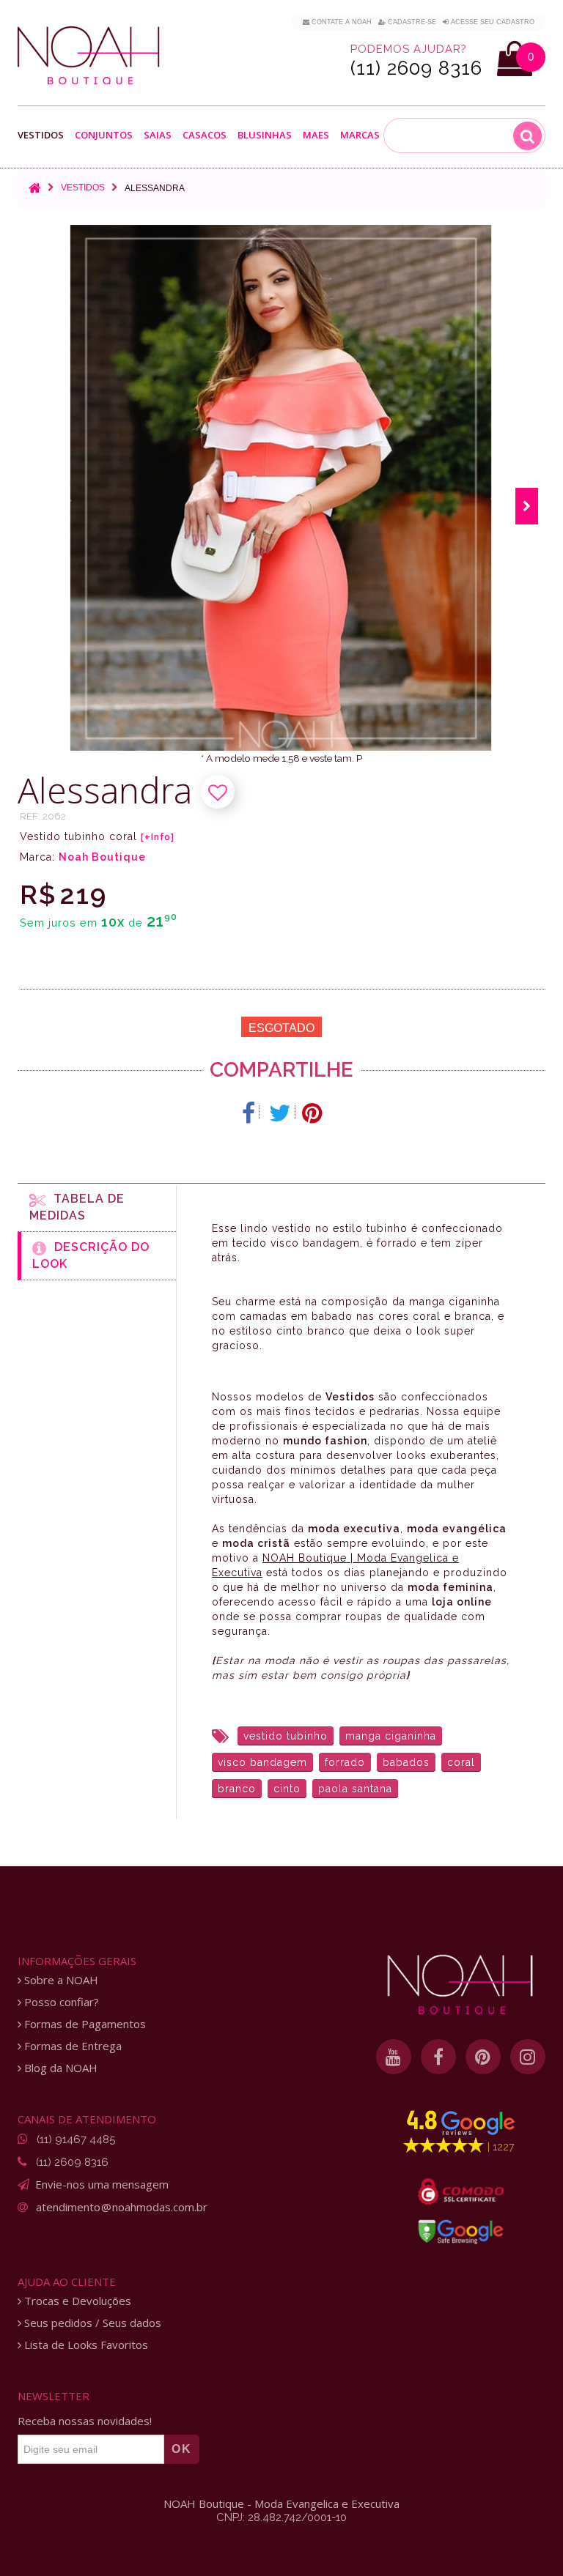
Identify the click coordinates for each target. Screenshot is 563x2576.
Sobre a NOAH (60, 1980)
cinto (287, 1789)
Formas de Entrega (71, 2046)
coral (461, 1762)
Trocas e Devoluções (76, 2301)
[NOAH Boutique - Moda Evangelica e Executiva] (89, 56)
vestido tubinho (286, 1736)
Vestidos (41, 136)
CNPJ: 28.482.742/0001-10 (281, 2517)
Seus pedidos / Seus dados (91, 2323)
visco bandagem (262, 1762)
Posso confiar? (60, 2002)
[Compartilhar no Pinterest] (312, 1113)
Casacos (205, 136)
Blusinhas (265, 136)
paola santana (355, 1789)
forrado (345, 1762)
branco (237, 1789)
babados (406, 1762)
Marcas (360, 136)
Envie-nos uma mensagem (102, 2184)
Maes (316, 135)
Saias (158, 136)
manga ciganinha (391, 1736)
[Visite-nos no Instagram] (528, 2057)
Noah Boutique (102, 857)
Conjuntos (104, 136)
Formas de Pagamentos (84, 2024)
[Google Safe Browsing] (461, 2232)
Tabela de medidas (77, 1207)
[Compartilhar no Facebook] (249, 1113)
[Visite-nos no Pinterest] (483, 2057)
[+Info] (158, 837)
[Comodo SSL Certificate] (461, 2191)
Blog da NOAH (59, 2068)
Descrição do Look (91, 1255)
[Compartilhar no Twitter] (280, 1113)
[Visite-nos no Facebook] (438, 2057)
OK (182, 2449)
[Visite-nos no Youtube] (394, 2057)
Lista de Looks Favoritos (85, 2345)
